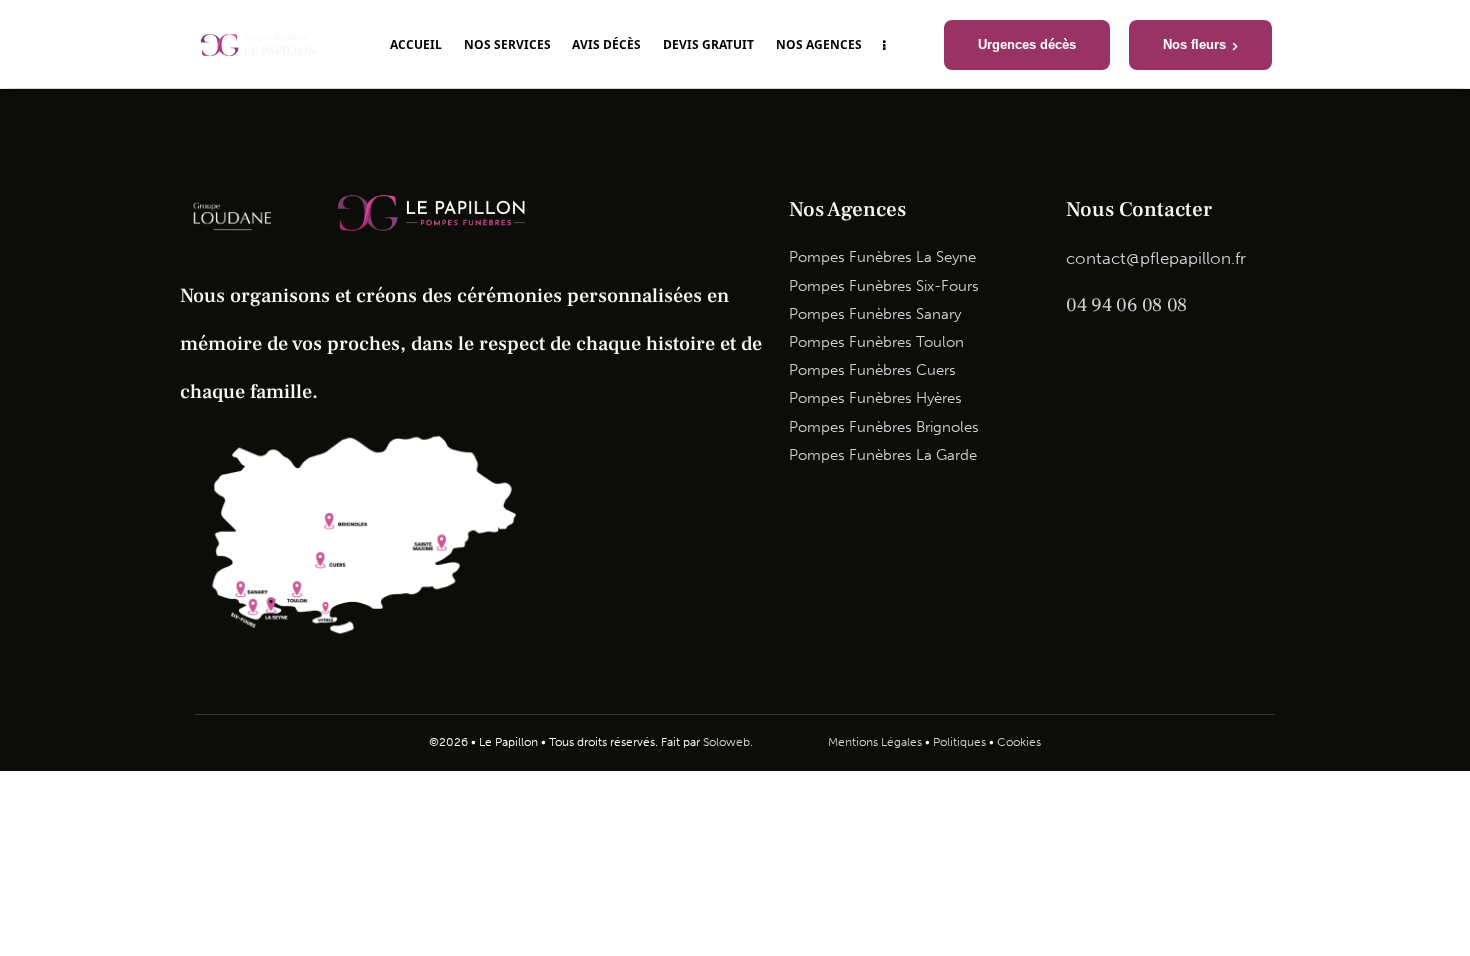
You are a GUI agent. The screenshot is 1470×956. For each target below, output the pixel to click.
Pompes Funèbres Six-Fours (884, 286)
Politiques (959, 742)
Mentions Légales (875, 742)
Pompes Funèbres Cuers (872, 370)
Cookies (1019, 742)
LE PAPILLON (280, 52)
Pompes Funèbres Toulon (876, 342)
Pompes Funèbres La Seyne (882, 257)
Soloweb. (728, 742)
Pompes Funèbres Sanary (875, 314)
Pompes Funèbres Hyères (875, 398)
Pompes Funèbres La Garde (883, 455)
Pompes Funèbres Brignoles (884, 427)
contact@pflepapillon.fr (1156, 258)
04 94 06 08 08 (1126, 305)
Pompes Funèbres (276, 38)
